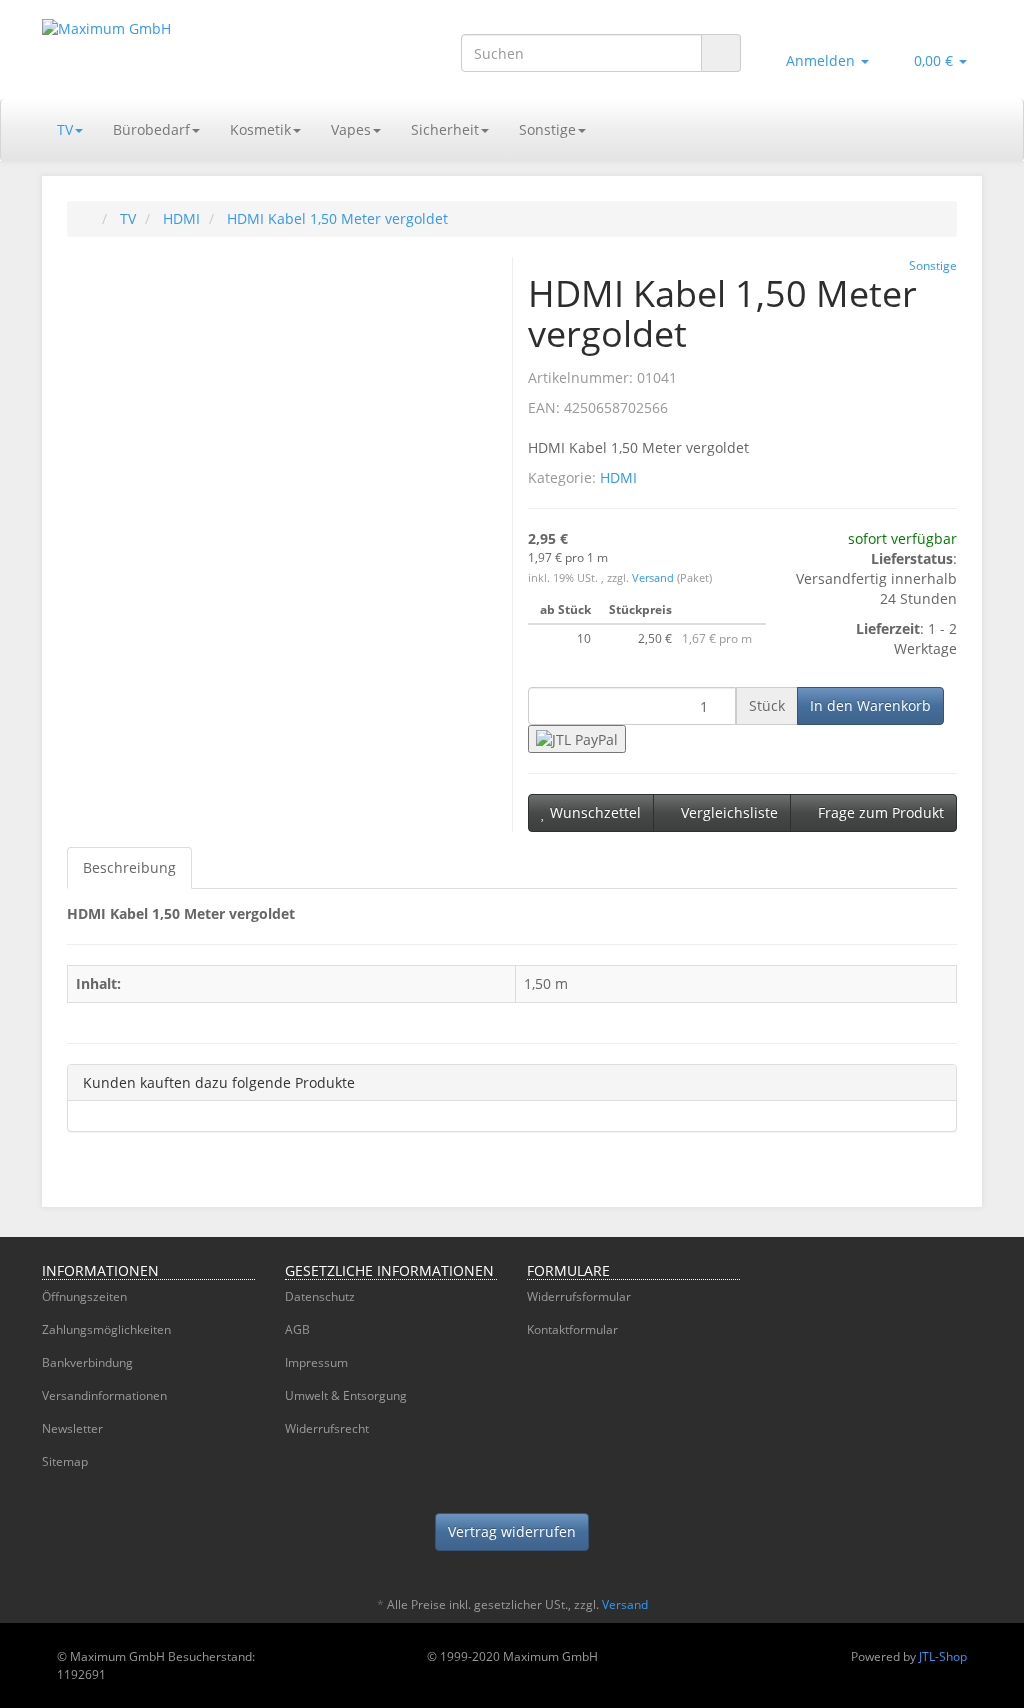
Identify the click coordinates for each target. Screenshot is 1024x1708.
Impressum (316, 1362)
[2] (577, 738)
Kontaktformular (572, 1329)
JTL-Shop (943, 1656)
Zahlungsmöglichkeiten (106, 1329)
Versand (654, 578)
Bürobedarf (151, 129)
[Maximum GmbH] (188, 49)
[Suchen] (721, 53)
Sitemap (65, 1461)
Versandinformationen (104, 1395)
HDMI (618, 477)
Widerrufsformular (579, 1296)
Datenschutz (320, 1296)
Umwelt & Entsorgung (346, 1395)
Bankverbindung (87, 1362)
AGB (297, 1329)
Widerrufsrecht (327, 1428)
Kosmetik (260, 129)
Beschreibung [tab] (129, 867)
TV (65, 129)
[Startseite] (87, 218)
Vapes (351, 129)
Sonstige (547, 129)
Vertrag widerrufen (512, 1531)
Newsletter (72, 1428)
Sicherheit (445, 129)
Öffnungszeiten (84, 1296)
